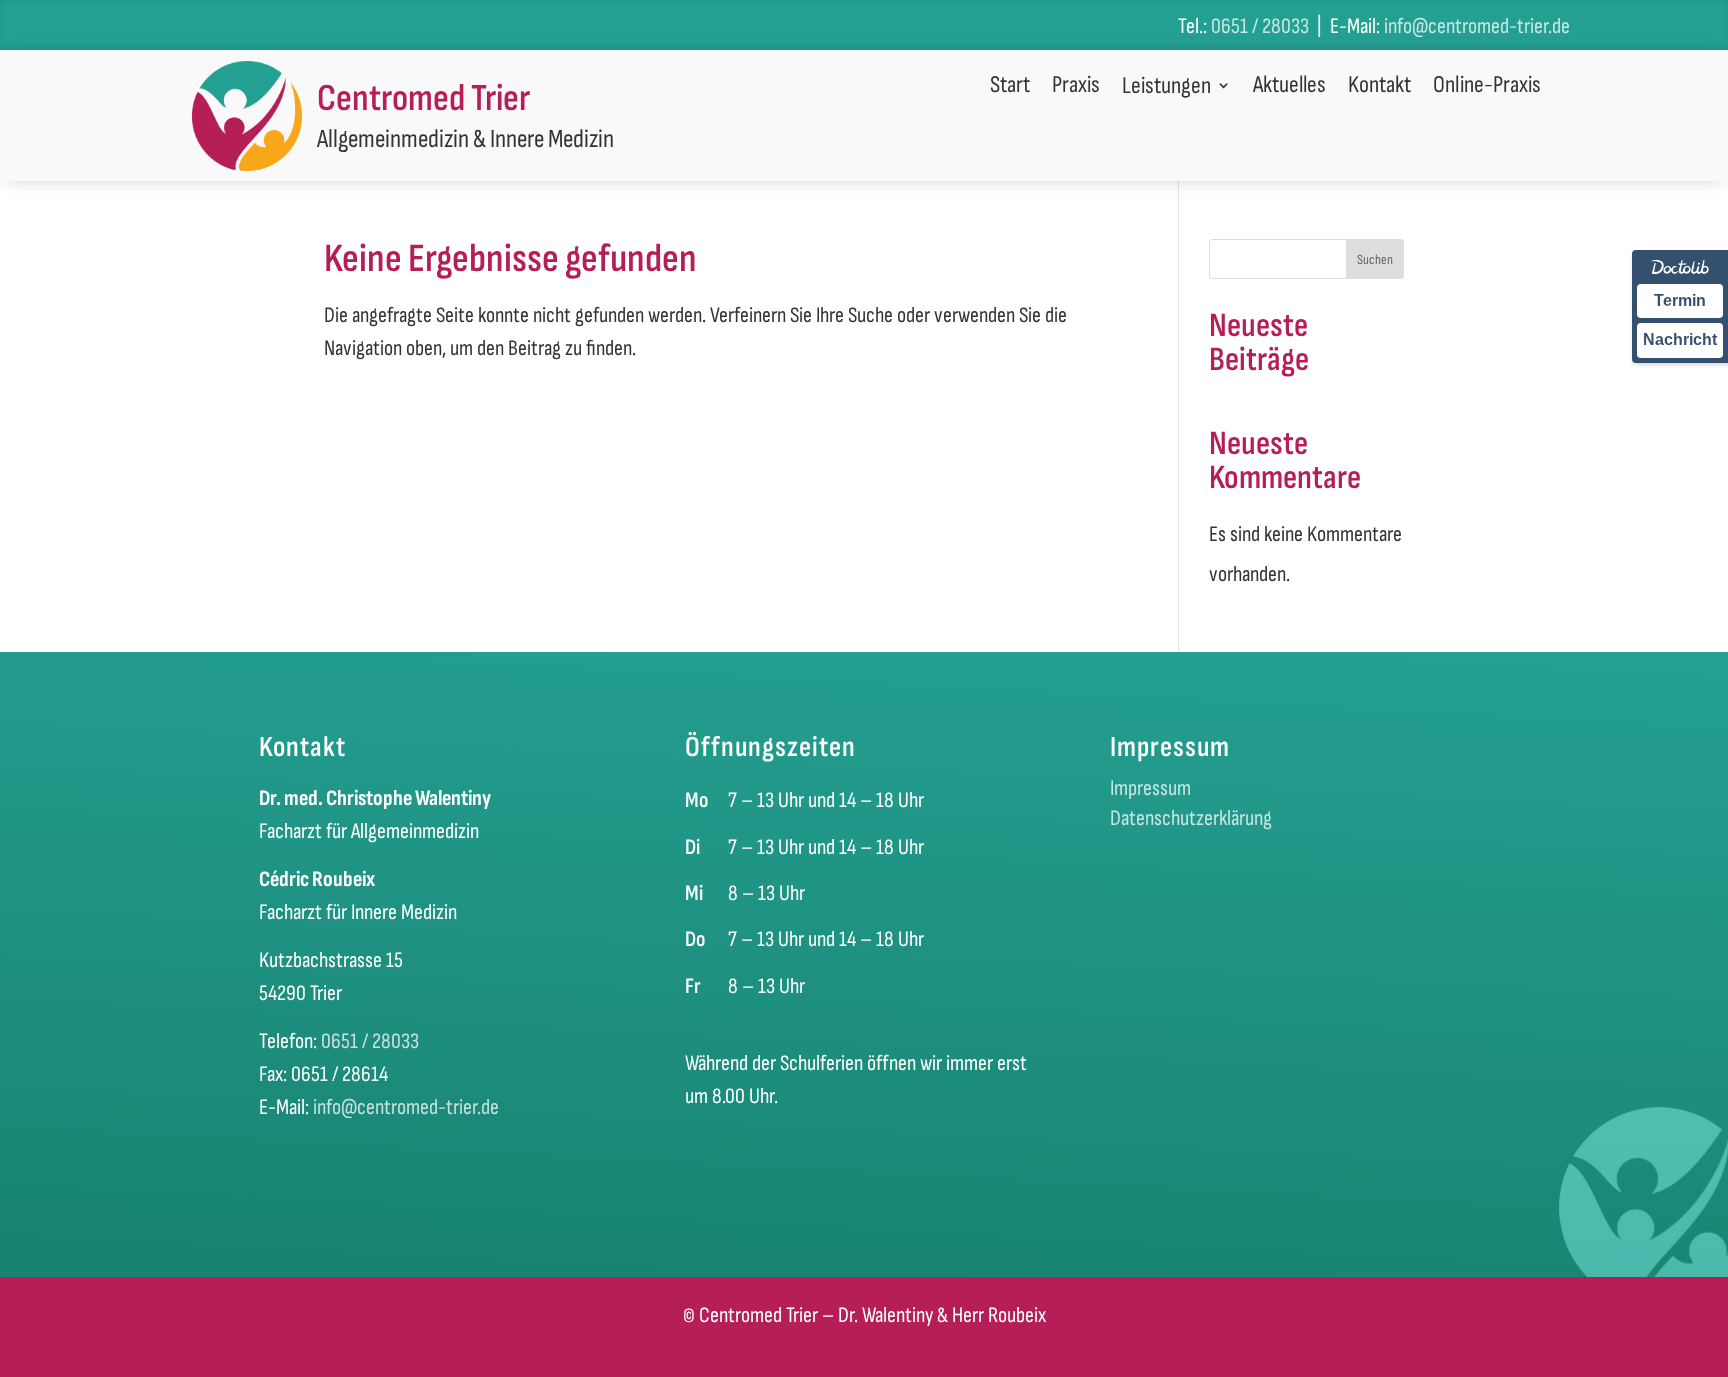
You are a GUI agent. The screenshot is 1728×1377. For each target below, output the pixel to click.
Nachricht (1680, 339)
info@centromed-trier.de (1477, 26)
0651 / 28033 (1260, 26)
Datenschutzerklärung (1191, 822)
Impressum (1150, 792)
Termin (1680, 300)
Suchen (1375, 259)
